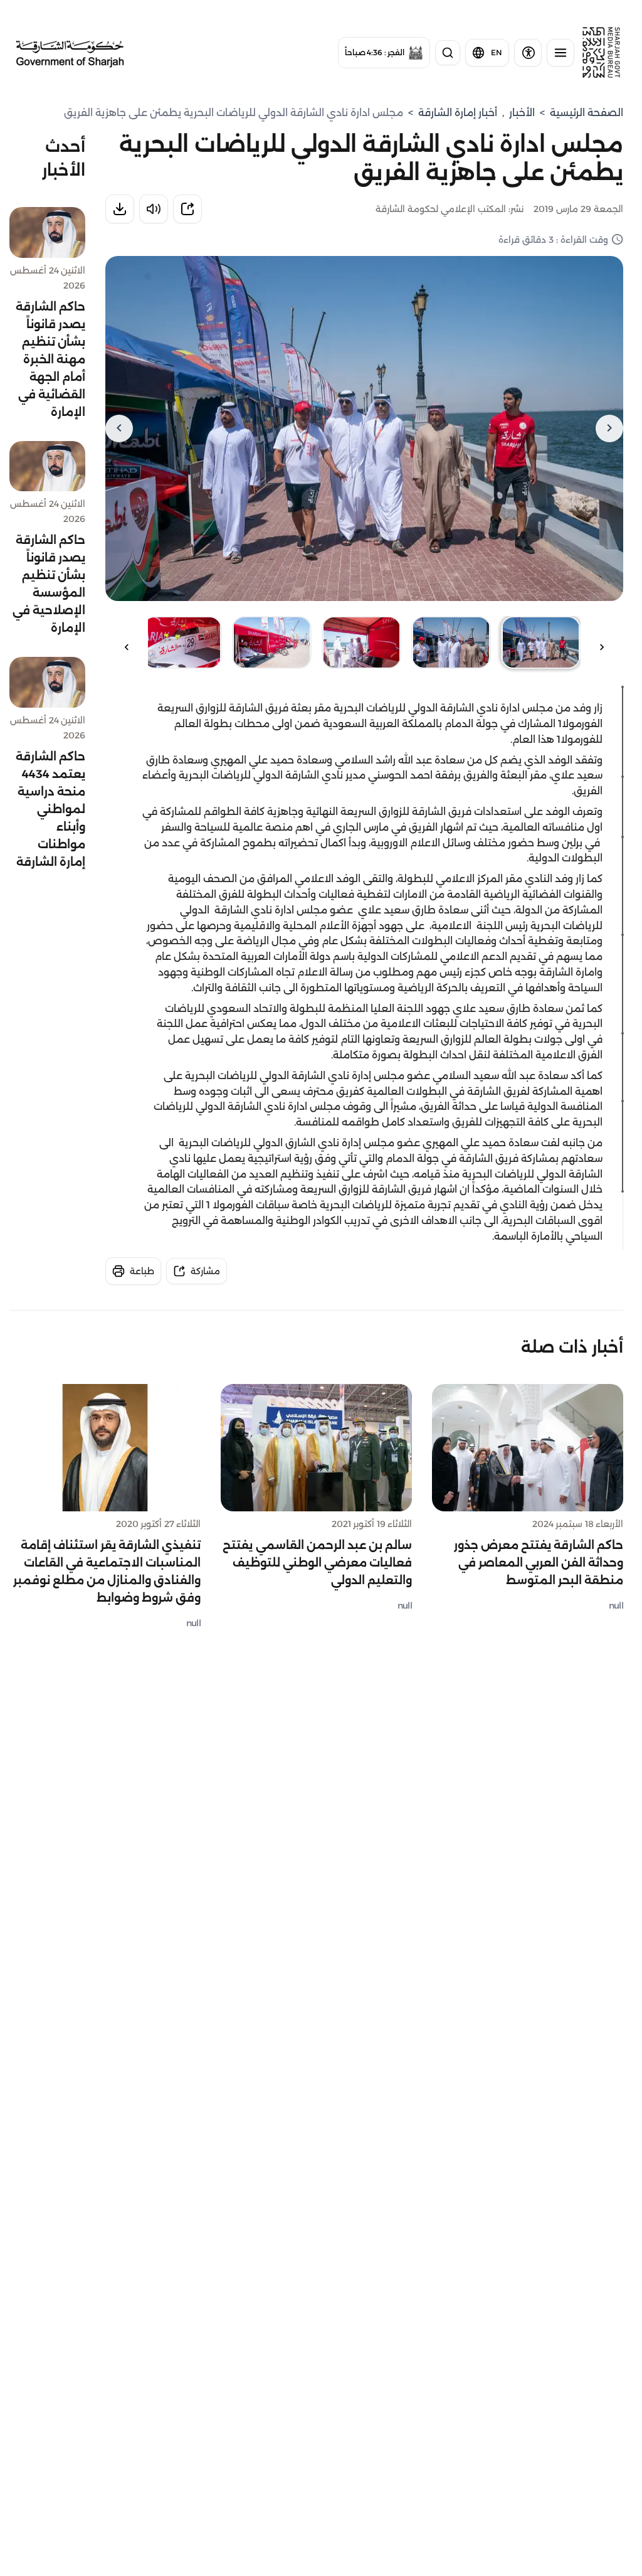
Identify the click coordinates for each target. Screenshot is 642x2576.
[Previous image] (609, 428)
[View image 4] (272, 642)
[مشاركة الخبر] (187, 209)
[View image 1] (541, 642)
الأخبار (522, 113)
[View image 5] (182, 642)
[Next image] (119, 428)
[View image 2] (451, 642)
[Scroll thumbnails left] (602, 647)
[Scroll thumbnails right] (127, 647)
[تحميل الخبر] (120, 209)
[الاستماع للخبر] (154, 209)
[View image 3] (361, 642)
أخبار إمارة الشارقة (458, 113)
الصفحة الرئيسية (587, 113)
